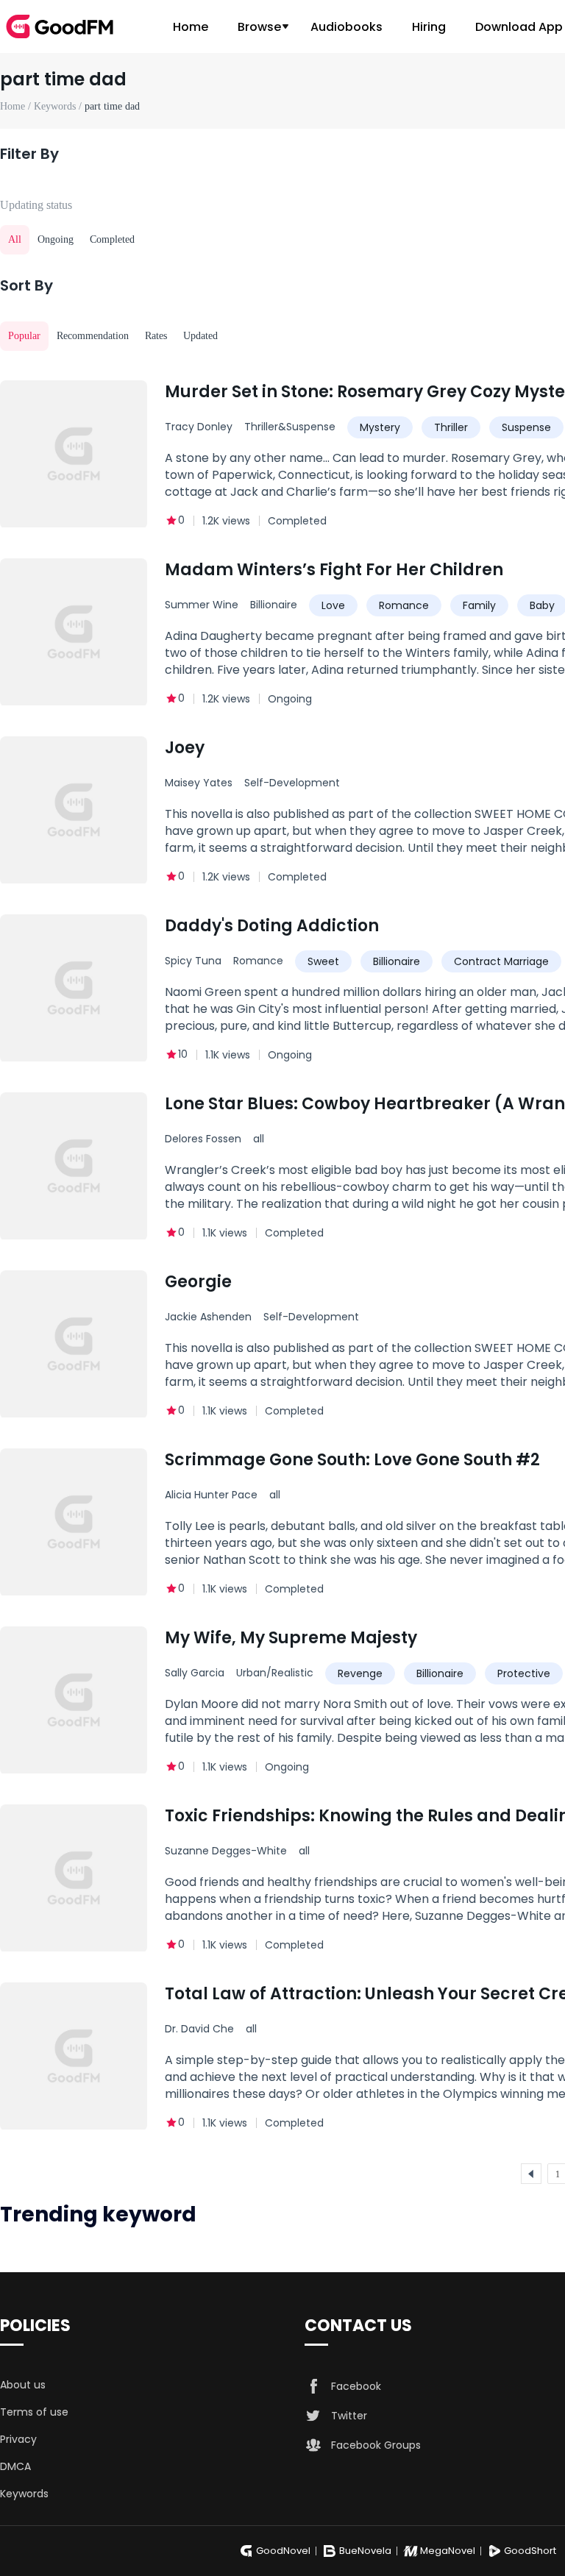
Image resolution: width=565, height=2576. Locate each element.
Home (191, 27)
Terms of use (34, 2412)
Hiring (429, 27)
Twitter (349, 2416)
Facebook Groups (376, 2445)
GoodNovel (283, 2551)
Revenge (360, 1673)
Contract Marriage (501, 961)
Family (479, 605)
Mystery (380, 427)
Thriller (451, 427)
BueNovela (365, 2551)
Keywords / (59, 106)
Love (333, 605)
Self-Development (292, 783)
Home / (17, 106)
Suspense (526, 427)
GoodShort (530, 2551)
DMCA (15, 2466)
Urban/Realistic (275, 1673)
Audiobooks (347, 27)
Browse (259, 27)
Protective (524, 1673)
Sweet (323, 961)
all (259, 1139)
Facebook (356, 2386)
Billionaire (274, 605)
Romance (404, 605)
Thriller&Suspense (290, 427)
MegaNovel (448, 2551)
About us (23, 2385)
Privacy (18, 2439)
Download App (519, 27)
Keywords (24, 2494)
